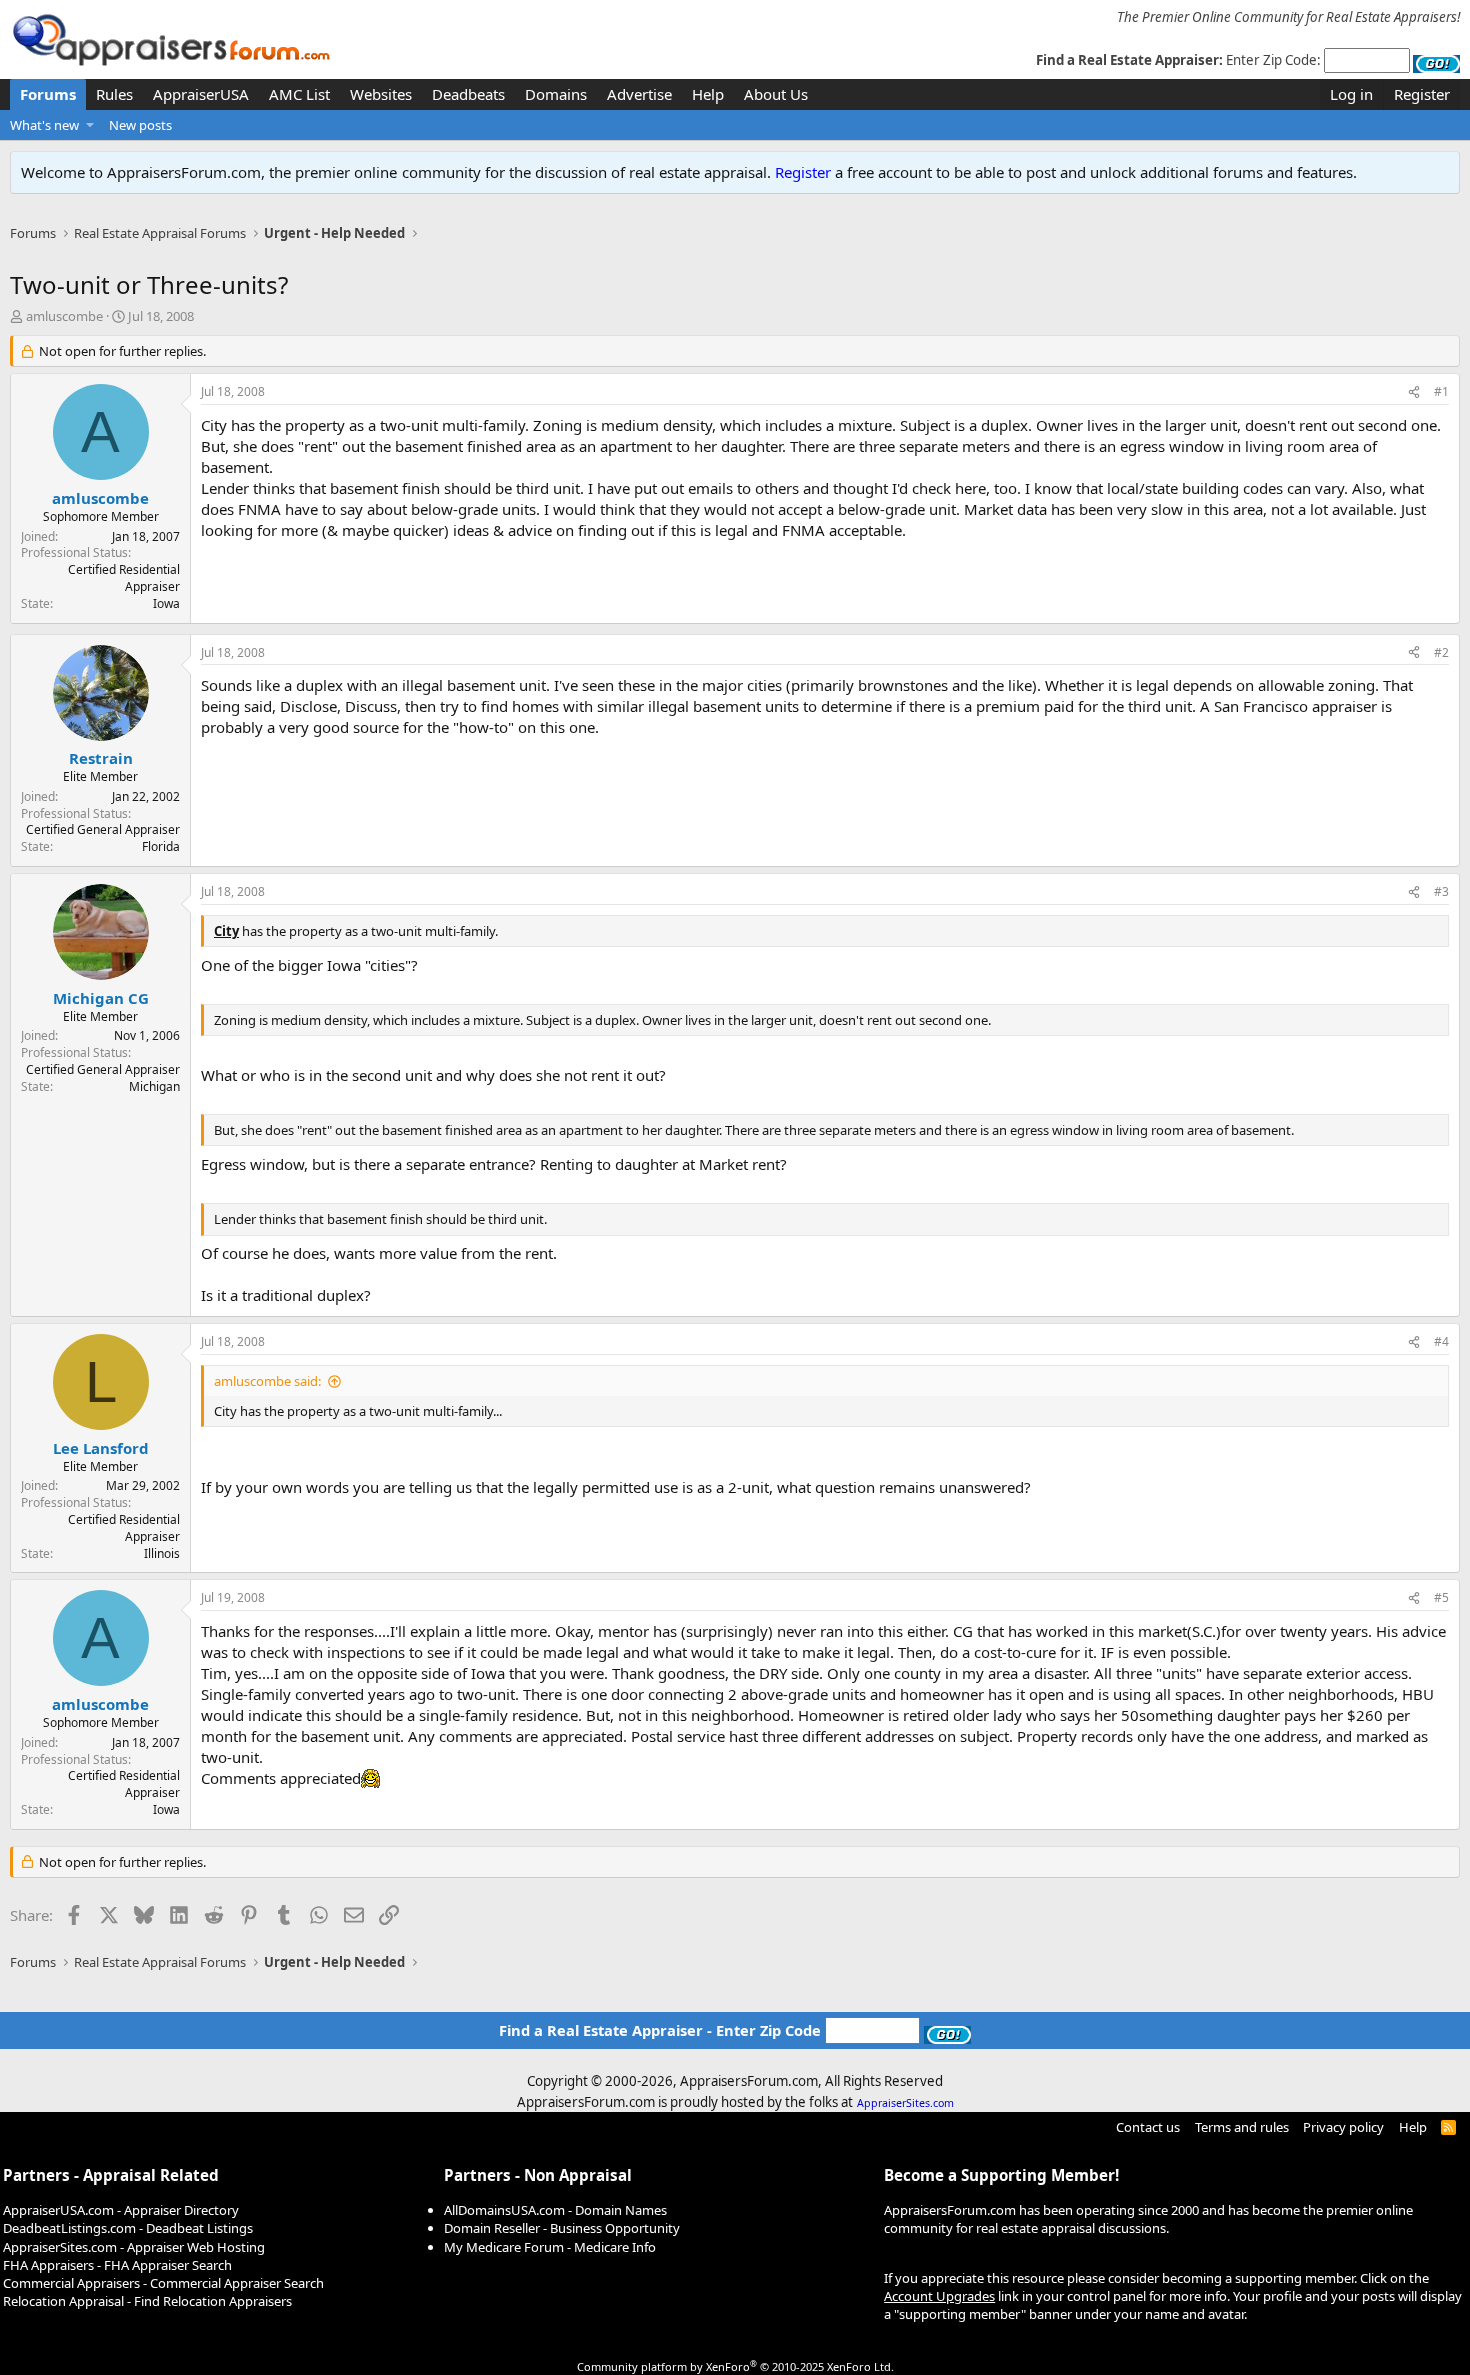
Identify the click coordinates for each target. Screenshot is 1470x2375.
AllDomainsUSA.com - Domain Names (555, 2210)
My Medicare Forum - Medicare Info (550, 2247)
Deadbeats (468, 94)
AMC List (299, 94)
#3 (1441, 891)
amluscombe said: (267, 1381)
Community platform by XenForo (735, 2366)
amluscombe (64, 316)
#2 (1441, 652)
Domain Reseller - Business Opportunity (562, 2228)
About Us (776, 94)
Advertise (639, 94)
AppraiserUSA (201, 94)
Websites (381, 94)
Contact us (1148, 2127)
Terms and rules (1242, 2127)
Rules (114, 94)
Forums (48, 94)
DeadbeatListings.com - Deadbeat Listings (128, 2228)
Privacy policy (1343, 2127)
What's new (44, 125)
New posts (140, 125)
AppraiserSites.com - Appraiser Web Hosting (134, 2247)
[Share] (1414, 392)
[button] (90, 125)
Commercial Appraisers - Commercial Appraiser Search (163, 2283)
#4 (1441, 1341)
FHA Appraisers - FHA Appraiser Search (117, 2265)
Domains (556, 94)
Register (803, 172)
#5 (1441, 1597)
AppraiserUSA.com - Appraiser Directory (121, 2210)
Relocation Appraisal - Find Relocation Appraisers (147, 2301)
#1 (1441, 391)
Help (708, 94)
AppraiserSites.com (905, 2103)
